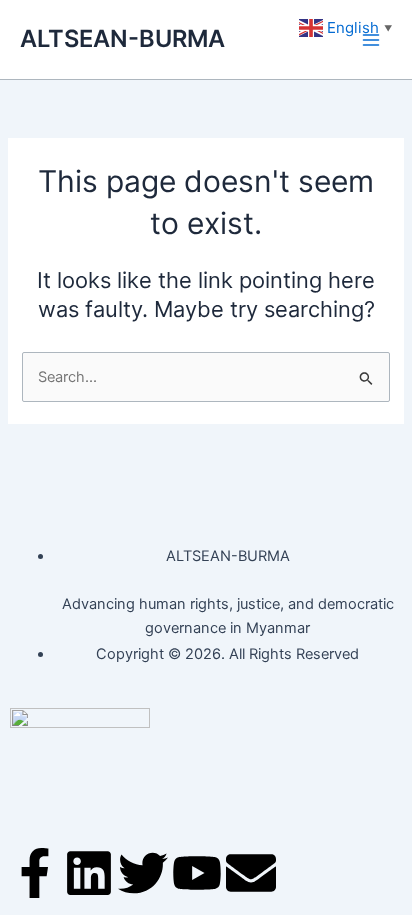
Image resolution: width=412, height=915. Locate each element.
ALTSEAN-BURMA (122, 38)
